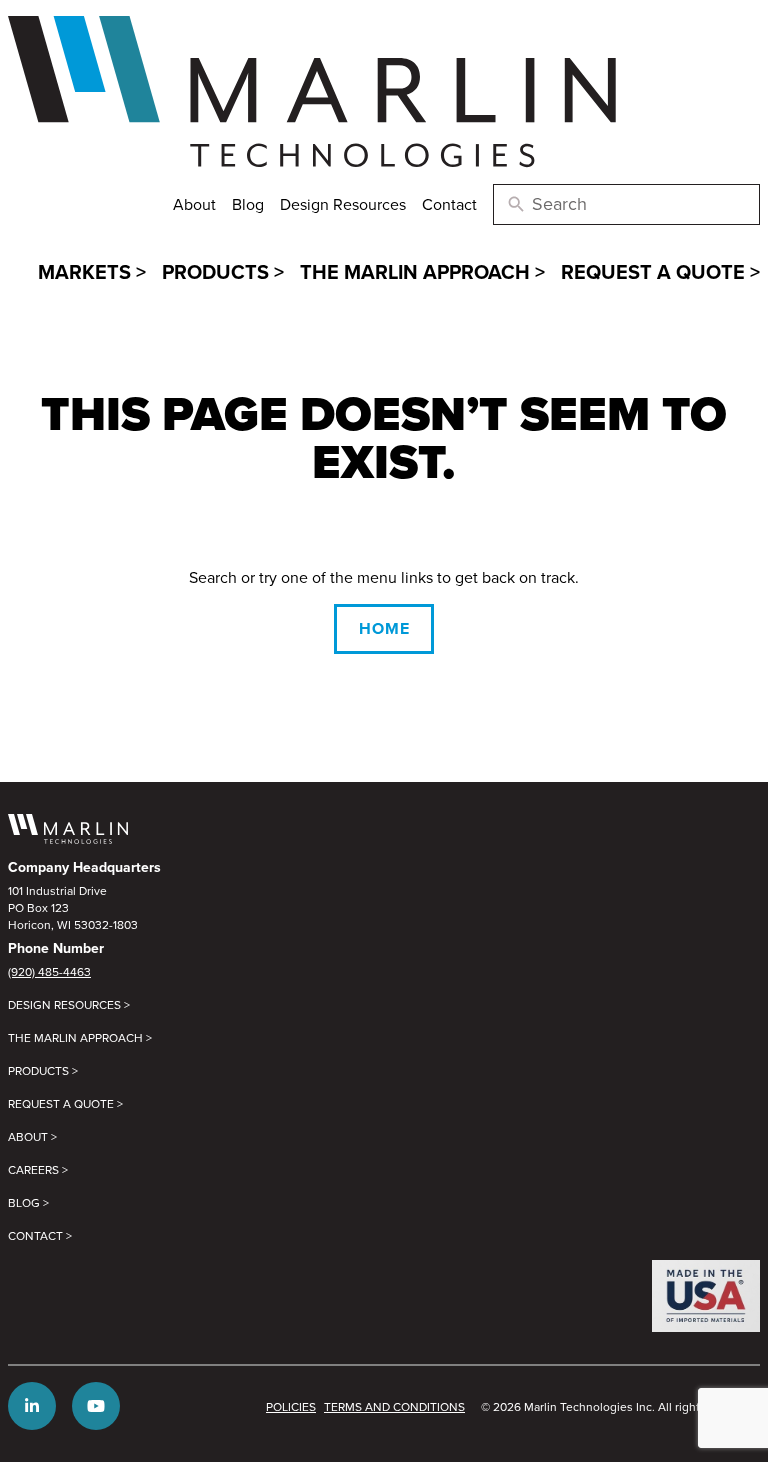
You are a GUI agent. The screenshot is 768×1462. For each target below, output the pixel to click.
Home (384, 628)
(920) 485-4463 (49, 971)
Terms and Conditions (394, 1406)
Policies (291, 1406)
